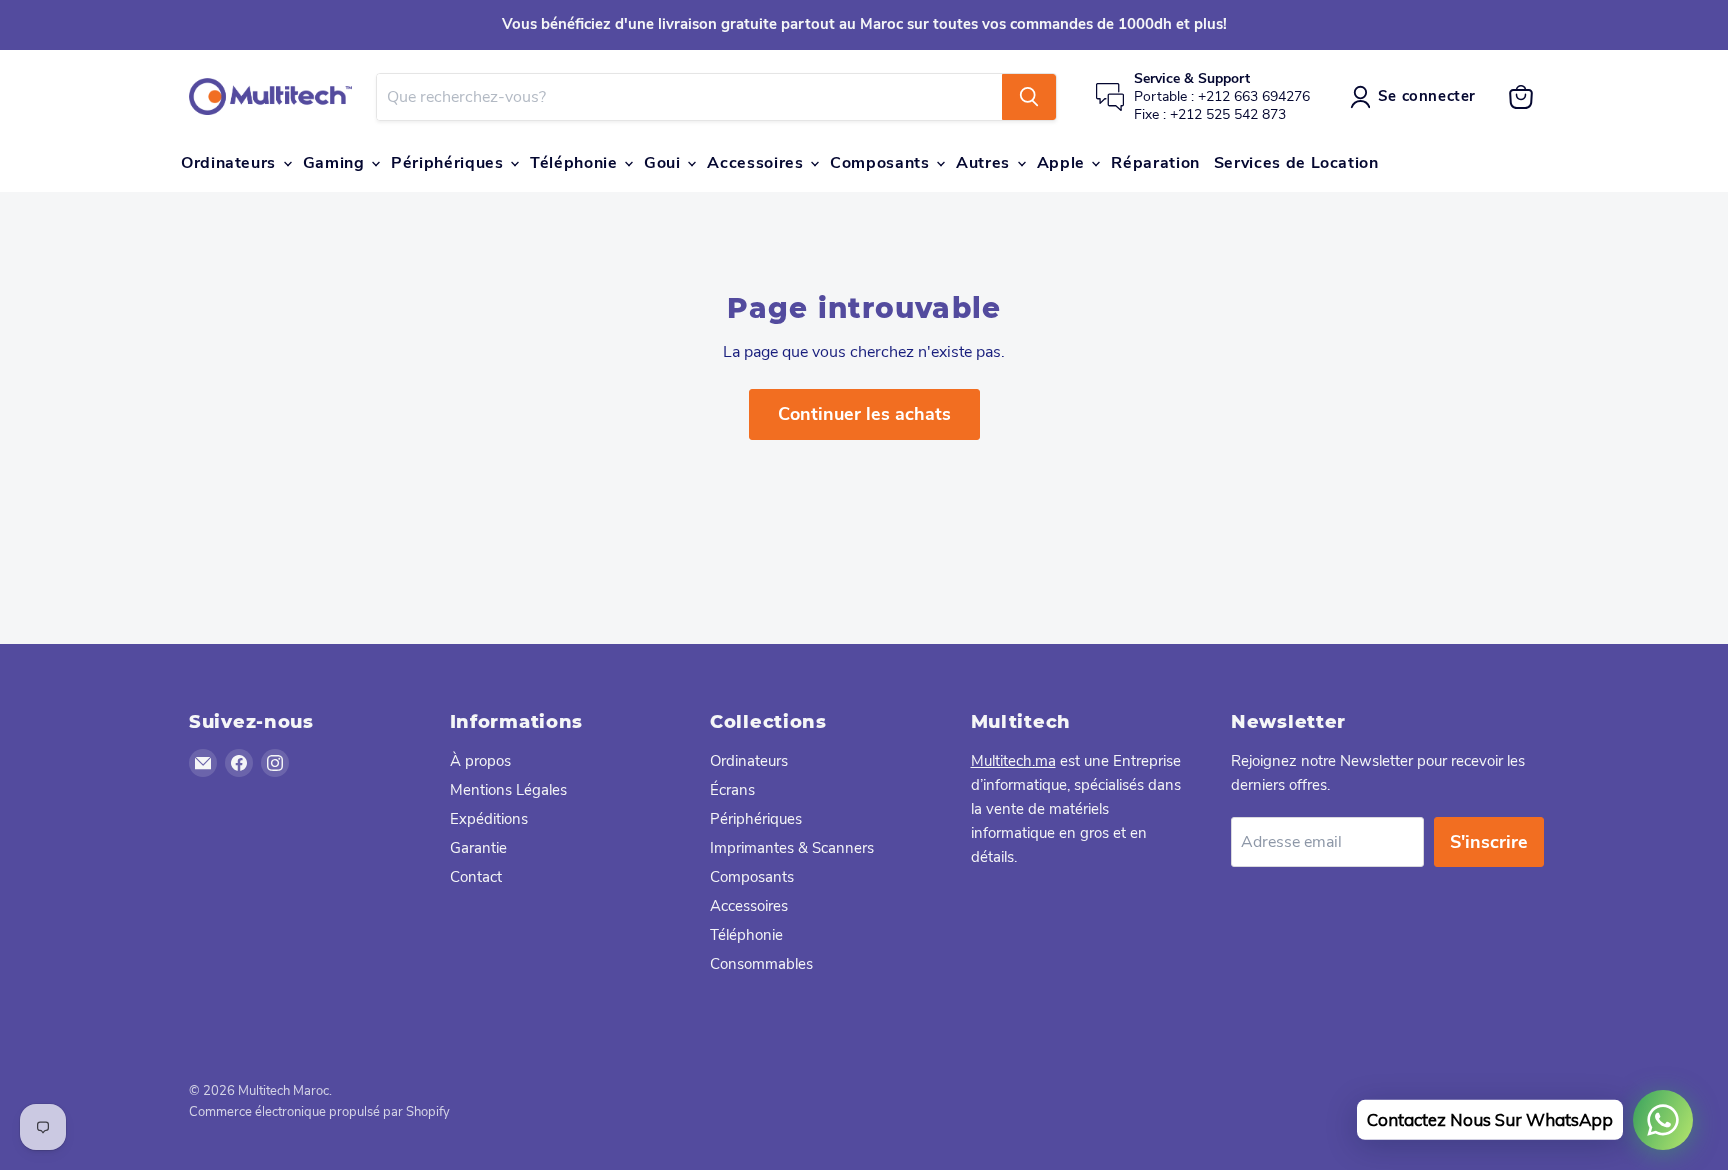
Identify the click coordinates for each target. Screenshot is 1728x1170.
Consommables (761, 964)
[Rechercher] (1029, 97)
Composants (882, 163)
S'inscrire (1489, 842)
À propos (480, 761)
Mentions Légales (508, 790)
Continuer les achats (864, 414)
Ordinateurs (231, 163)
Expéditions (489, 819)
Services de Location (1296, 163)
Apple (1063, 163)
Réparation (1155, 163)
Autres (985, 163)
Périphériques (449, 163)
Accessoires (757, 163)
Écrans (732, 790)
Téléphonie (576, 163)
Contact (476, 877)
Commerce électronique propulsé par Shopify (319, 1112)
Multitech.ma (1013, 761)
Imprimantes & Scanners (792, 848)
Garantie (478, 848)
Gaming (336, 163)
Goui (664, 163)
